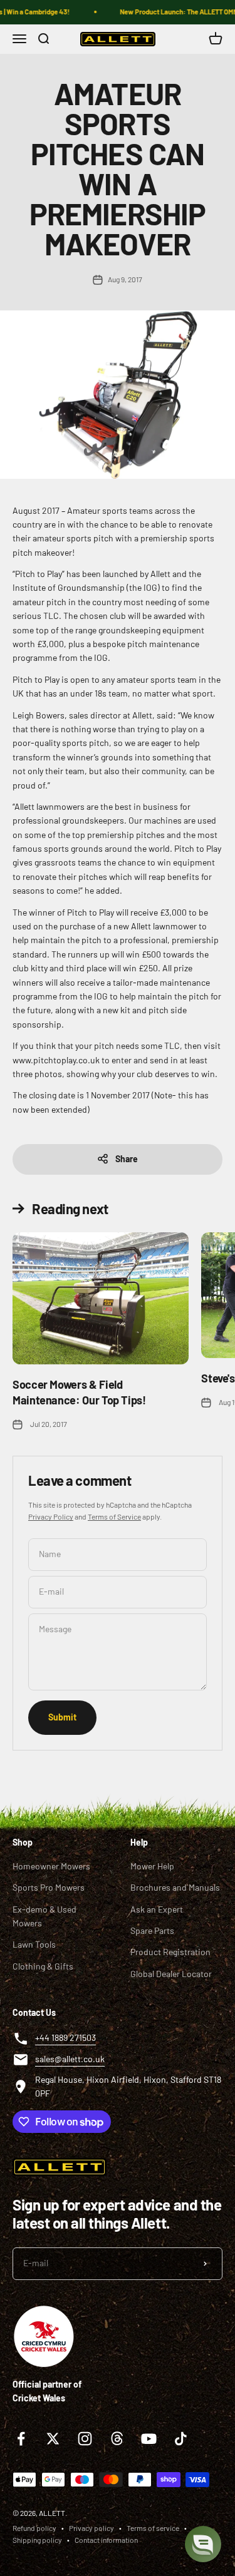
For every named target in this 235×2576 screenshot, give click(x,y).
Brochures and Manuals (175, 1887)
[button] (203, 2544)
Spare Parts (152, 1930)
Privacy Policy (51, 1516)
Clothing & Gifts (43, 1966)
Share (127, 1159)
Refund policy (34, 2528)
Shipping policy (37, 2540)
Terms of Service (114, 1516)
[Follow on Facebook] (21, 2439)
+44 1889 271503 (65, 2037)
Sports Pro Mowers (49, 1887)
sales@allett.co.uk (70, 2059)
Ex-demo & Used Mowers (44, 1916)
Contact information (106, 2540)
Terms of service (153, 2528)
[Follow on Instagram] (85, 2439)
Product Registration (170, 1952)
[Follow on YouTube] (149, 2439)
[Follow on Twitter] (53, 2439)
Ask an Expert (157, 1909)
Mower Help (152, 1866)
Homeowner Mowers (51, 1866)
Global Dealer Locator (171, 1974)
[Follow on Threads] (117, 2439)
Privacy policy (91, 2528)
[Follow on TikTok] (181, 2439)
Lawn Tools (34, 1944)
